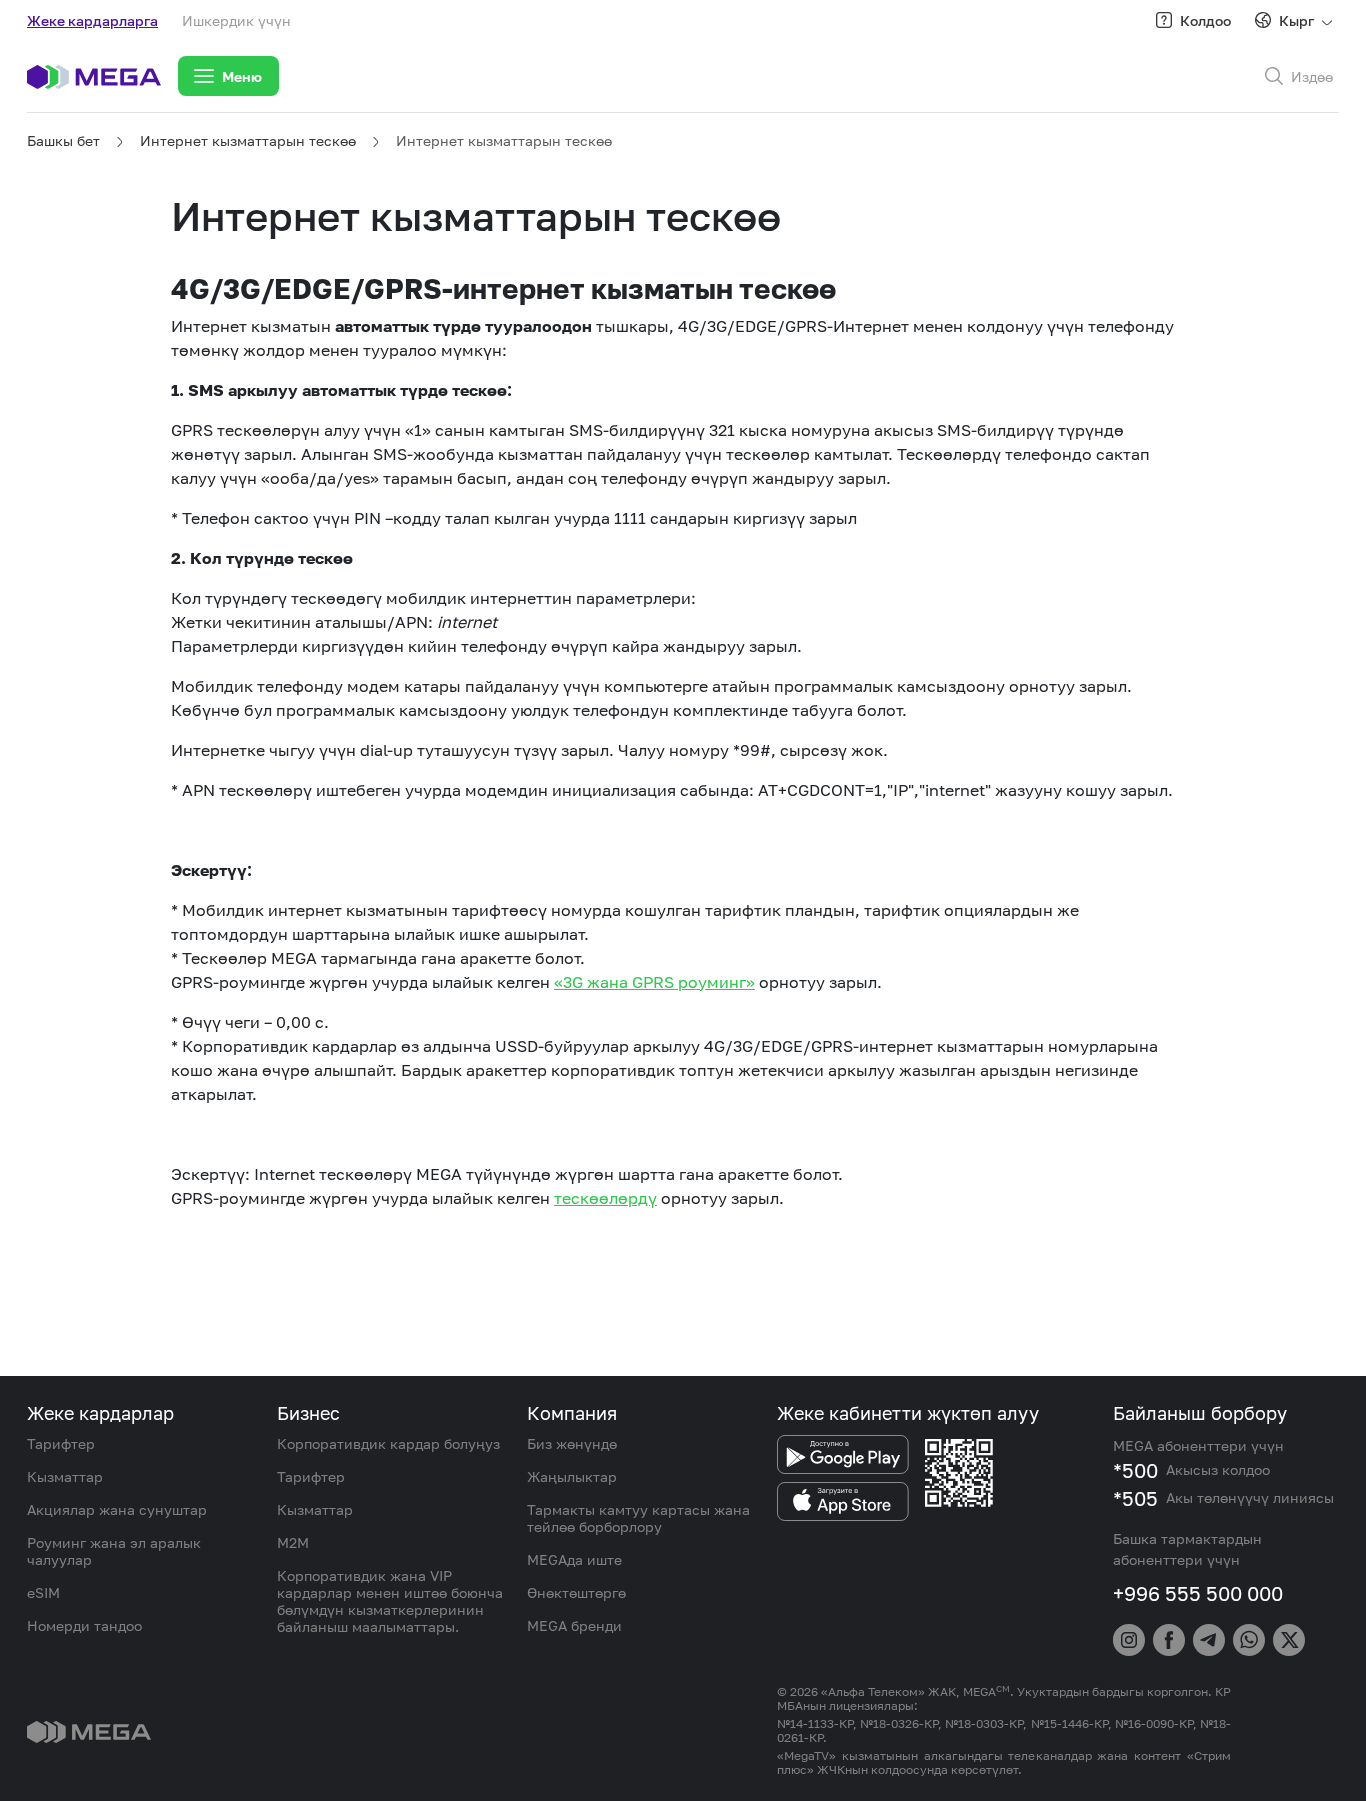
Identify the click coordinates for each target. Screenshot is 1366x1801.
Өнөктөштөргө (576, 1592)
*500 (1135, 1470)
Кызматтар (65, 1476)
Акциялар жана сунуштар (117, 1509)
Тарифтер (61, 1443)
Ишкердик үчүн (236, 20)
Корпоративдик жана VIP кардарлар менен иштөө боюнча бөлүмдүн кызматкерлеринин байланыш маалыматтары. (390, 1601)
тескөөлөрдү (605, 1198)
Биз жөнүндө (572, 1443)
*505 (1135, 1498)
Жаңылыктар (572, 1476)
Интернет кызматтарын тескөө (248, 140)
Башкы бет (63, 140)
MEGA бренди (574, 1625)
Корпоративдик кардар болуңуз (388, 1443)
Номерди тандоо (84, 1625)
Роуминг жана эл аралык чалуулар (114, 1551)
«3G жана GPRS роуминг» (654, 982)
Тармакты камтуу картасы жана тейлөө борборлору (638, 1518)
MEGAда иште (574, 1559)
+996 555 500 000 (1198, 1593)
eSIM (43, 1592)
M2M (293, 1542)
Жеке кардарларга (92, 20)
